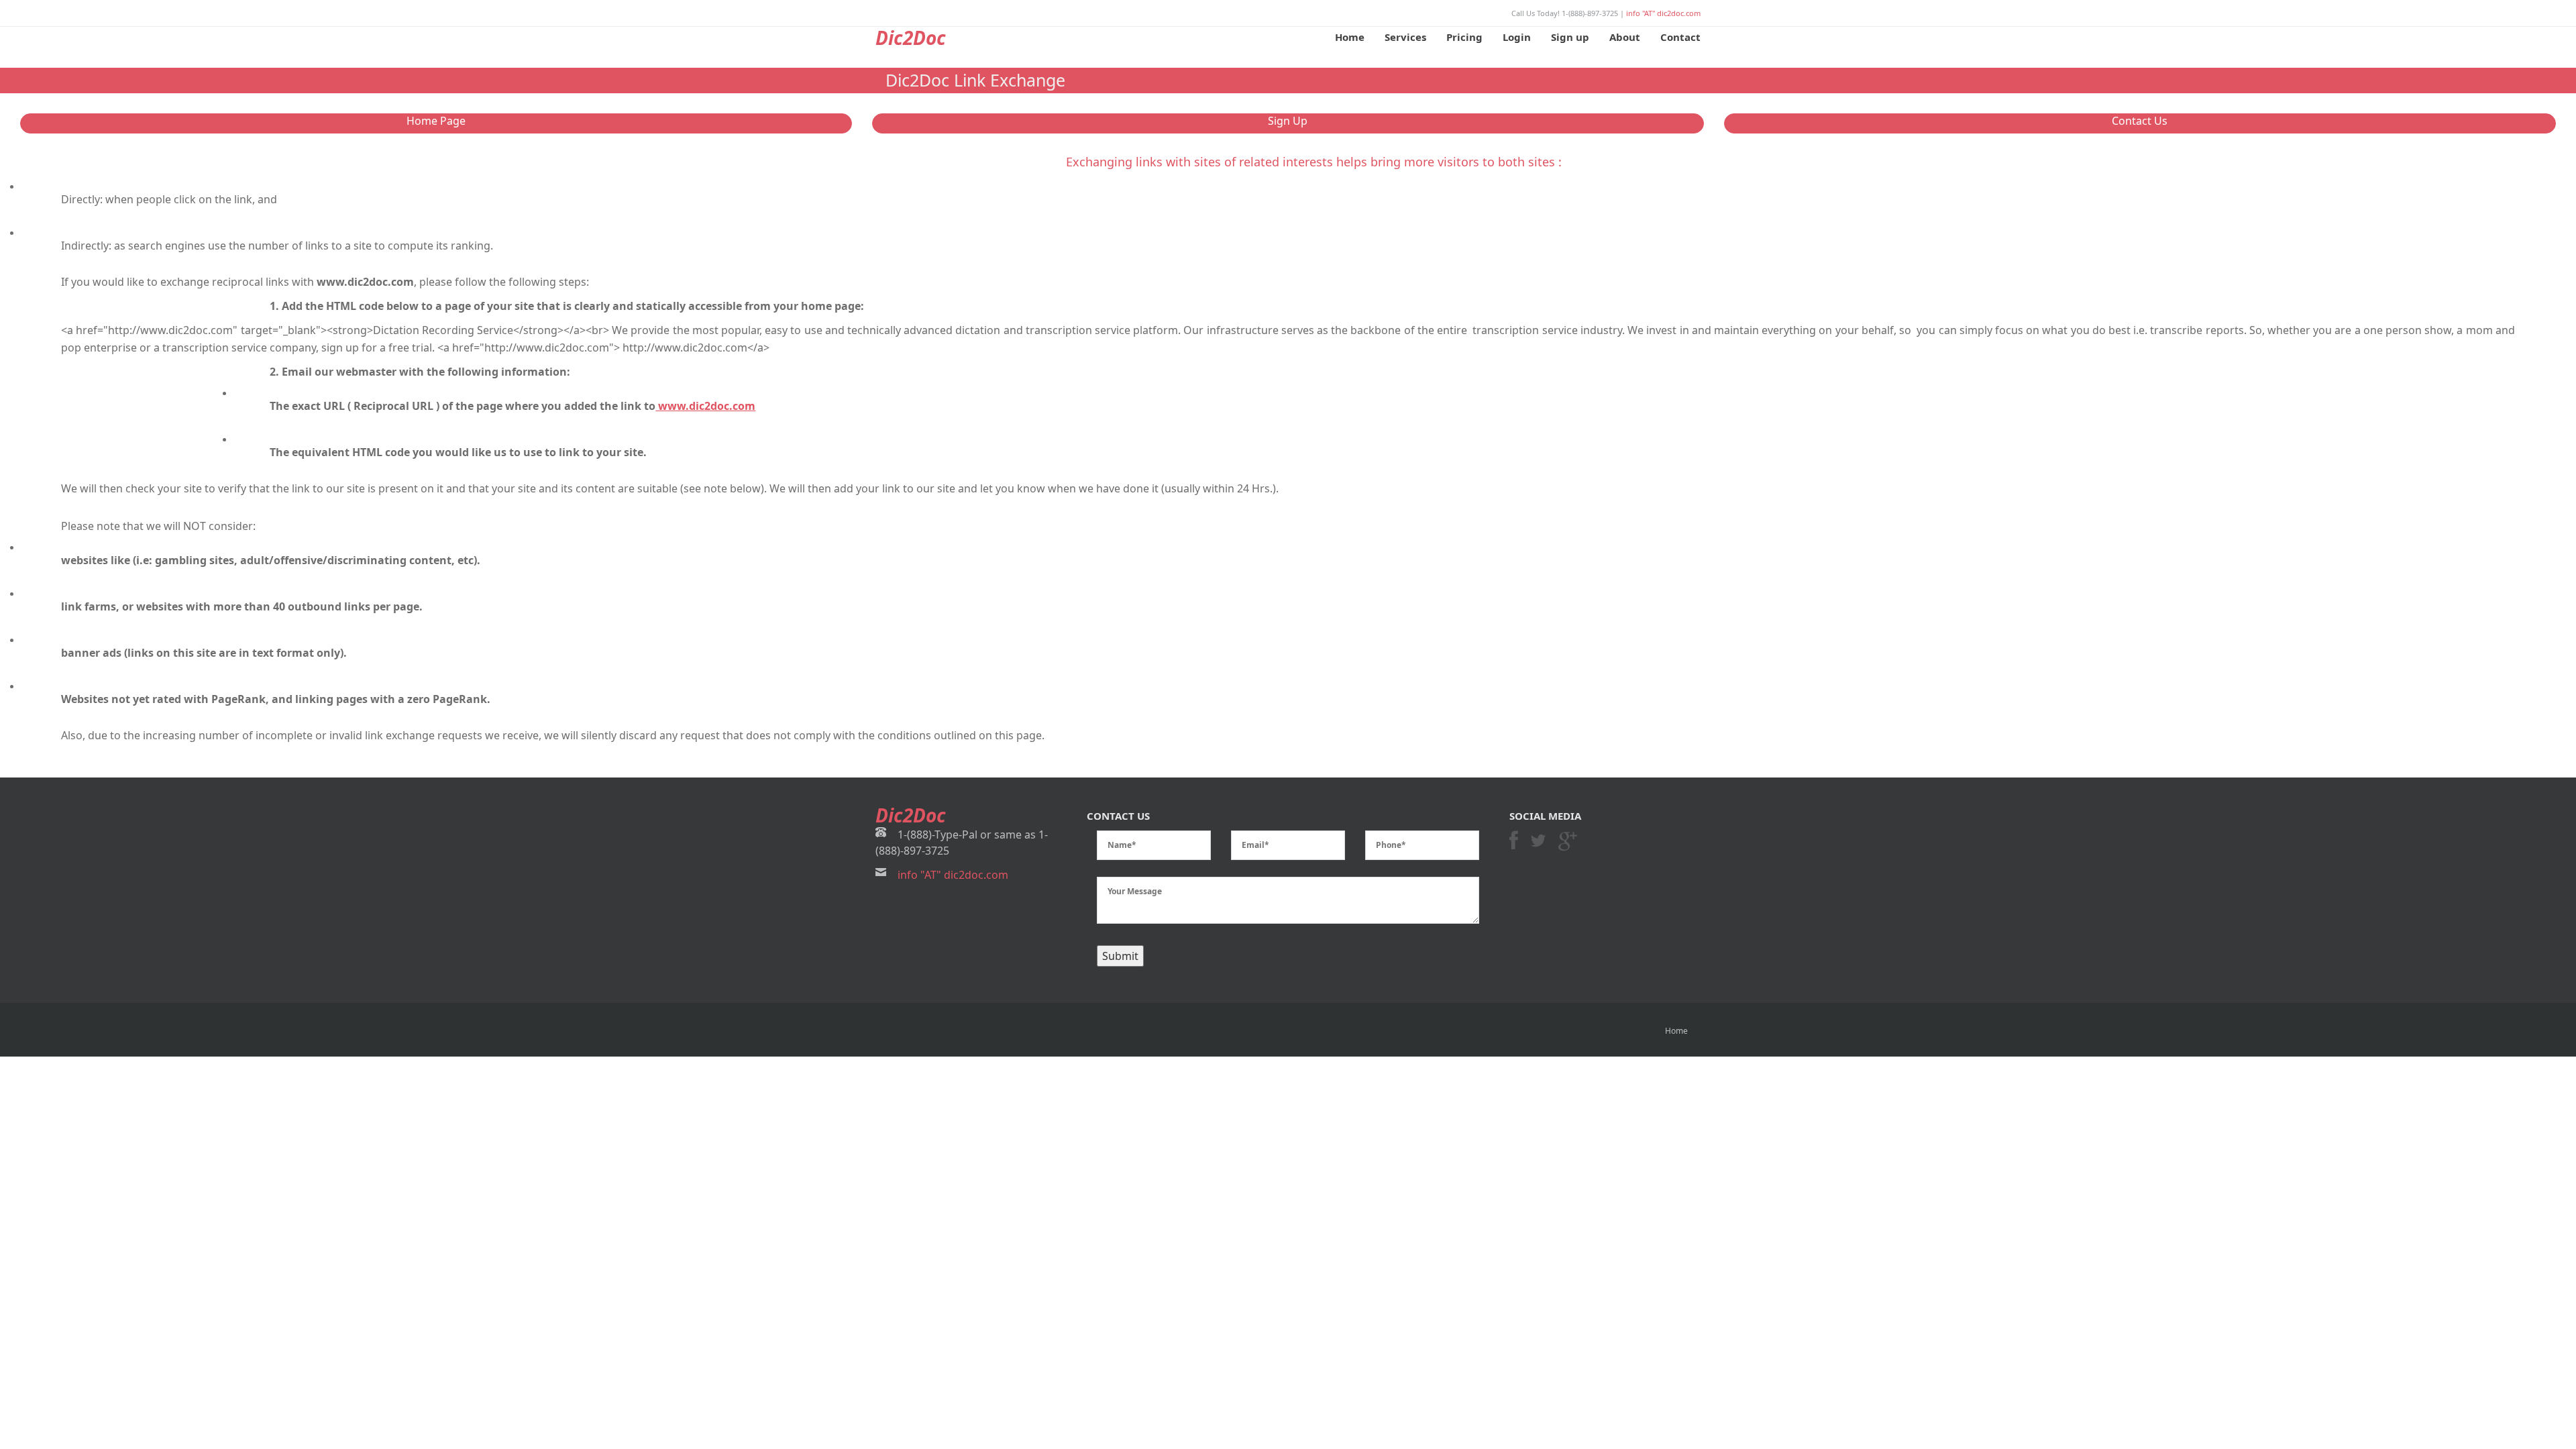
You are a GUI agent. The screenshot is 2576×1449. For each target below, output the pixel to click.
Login (1517, 37)
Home (1350, 37)
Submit (1120, 956)
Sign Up (1288, 121)
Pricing (1464, 37)
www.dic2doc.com (705, 406)
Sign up (1570, 37)
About (1625, 37)
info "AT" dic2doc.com (1663, 13)
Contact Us (2140, 121)
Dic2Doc (911, 38)
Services (1405, 37)
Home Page (436, 121)
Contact (1680, 37)
